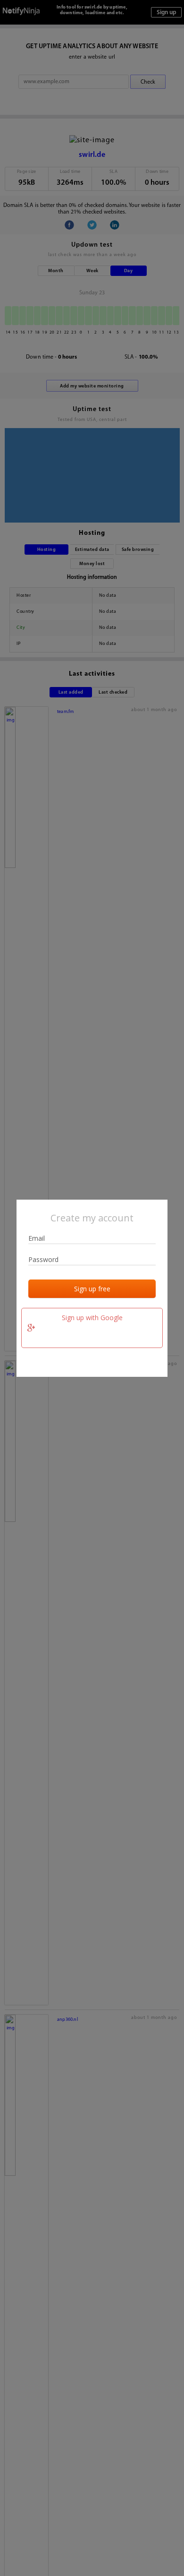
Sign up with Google (92, 1318)
